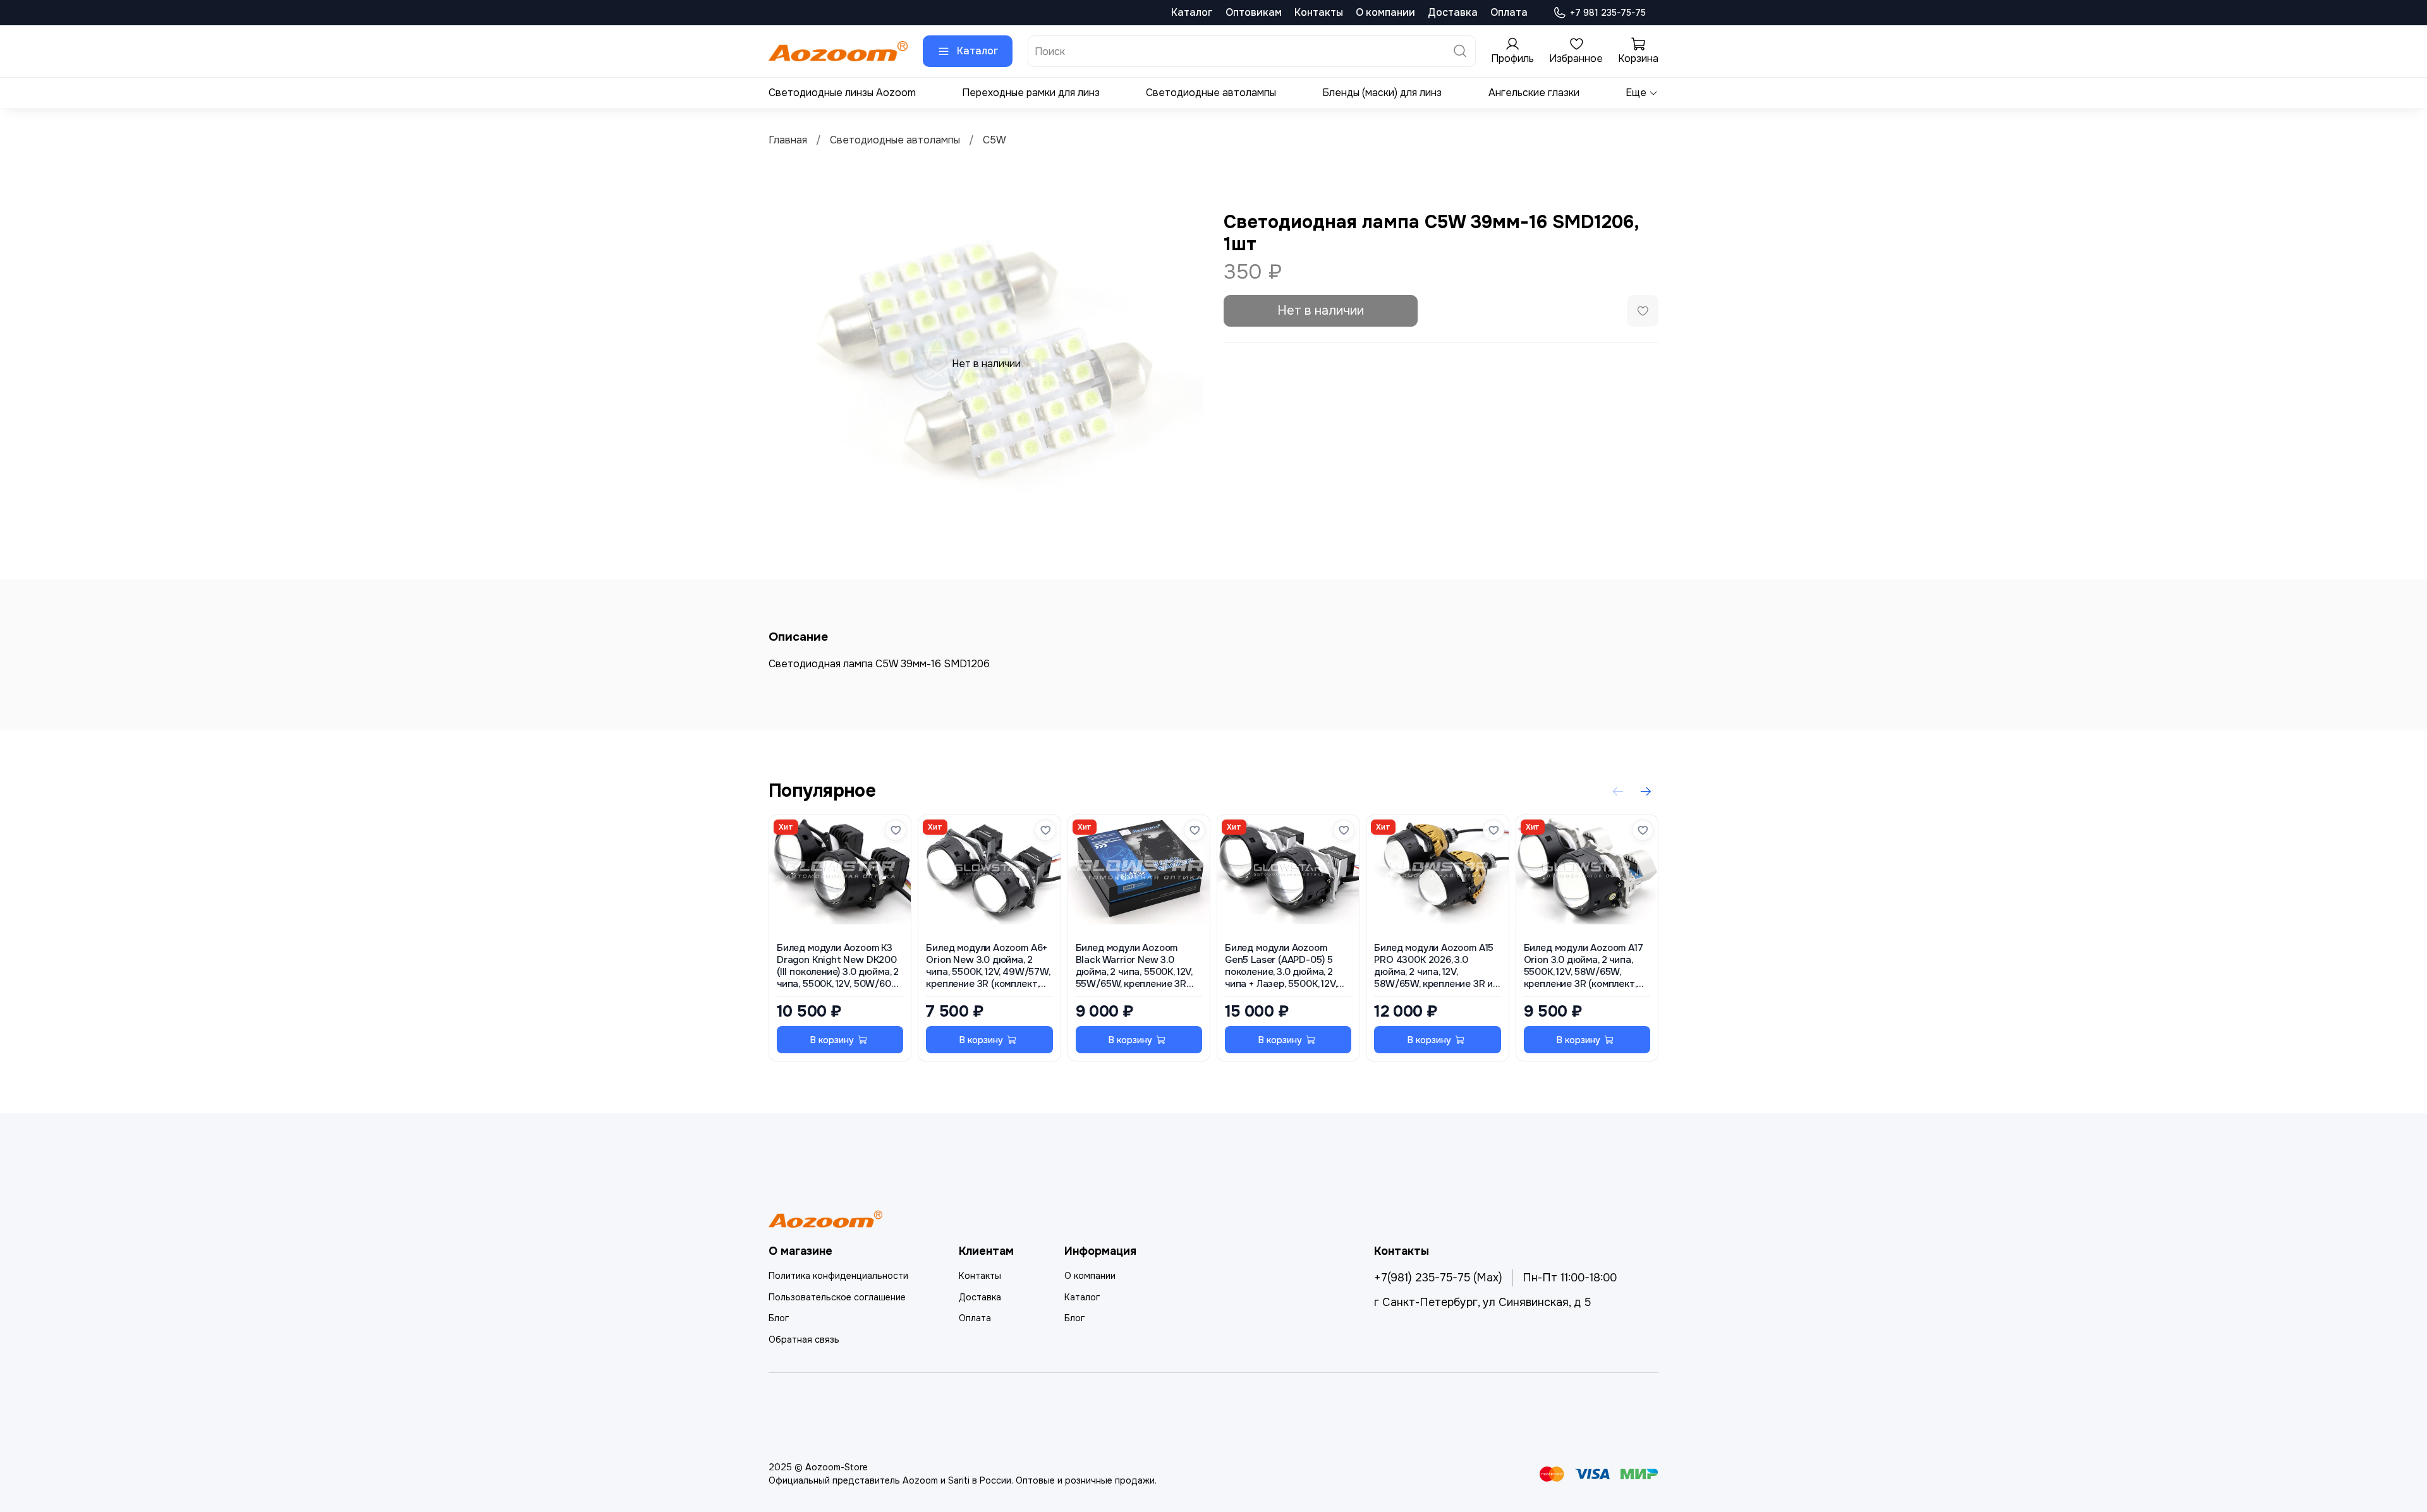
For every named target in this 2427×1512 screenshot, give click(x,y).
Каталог (1192, 12)
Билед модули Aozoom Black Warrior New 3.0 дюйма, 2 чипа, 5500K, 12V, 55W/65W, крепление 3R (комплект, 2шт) (1134, 966)
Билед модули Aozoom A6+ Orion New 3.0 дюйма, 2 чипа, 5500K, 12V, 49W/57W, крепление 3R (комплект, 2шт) (988, 966)
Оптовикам (1254, 12)
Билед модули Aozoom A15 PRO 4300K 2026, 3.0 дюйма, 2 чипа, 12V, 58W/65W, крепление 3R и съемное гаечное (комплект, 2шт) (1434, 966)
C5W (995, 140)
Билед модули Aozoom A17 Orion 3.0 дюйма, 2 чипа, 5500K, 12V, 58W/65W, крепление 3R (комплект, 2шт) (1584, 966)
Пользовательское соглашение (837, 1297)
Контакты (1319, 12)
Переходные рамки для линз (1031, 93)
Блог (779, 1318)
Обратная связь (804, 1340)
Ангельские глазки (1534, 93)
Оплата (1509, 12)
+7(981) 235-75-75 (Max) (1438, 1278)
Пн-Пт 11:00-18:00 (1570, 1278)
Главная (788, 140)
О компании (1385, 12)
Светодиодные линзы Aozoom (842, 93)
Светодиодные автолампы (1211, 93)
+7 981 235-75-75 (1608, 13)
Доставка (1453, 12)
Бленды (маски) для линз (1382, 93)
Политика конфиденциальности (838, 1276)
